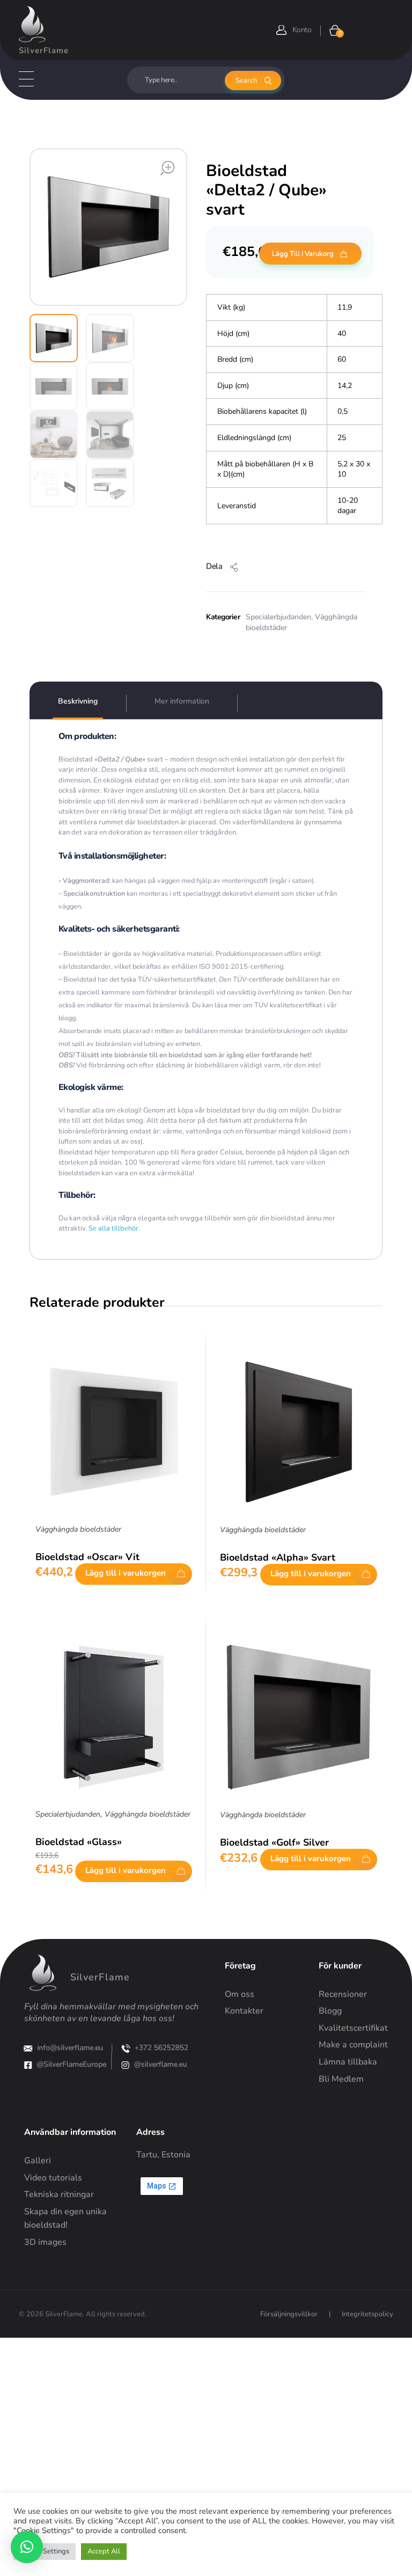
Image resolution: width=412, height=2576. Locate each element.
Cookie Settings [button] (45, 2551)
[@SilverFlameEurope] (28, 2065)
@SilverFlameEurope (72, 2064)
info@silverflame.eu (71, 2048)
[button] (27, 2547)
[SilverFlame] (32, 24)
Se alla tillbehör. (113, 1228)
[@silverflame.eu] (125, 2065)
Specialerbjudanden (278, 617)
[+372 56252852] (126, 2048)
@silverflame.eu (160, 2064)
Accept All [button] (104, 2551)
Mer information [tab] (182, 701)
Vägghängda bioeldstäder (78, 1529)
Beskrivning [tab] (78, 701)
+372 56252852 (161, 2048)
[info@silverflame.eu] (28, 2048)
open (167, 168)
